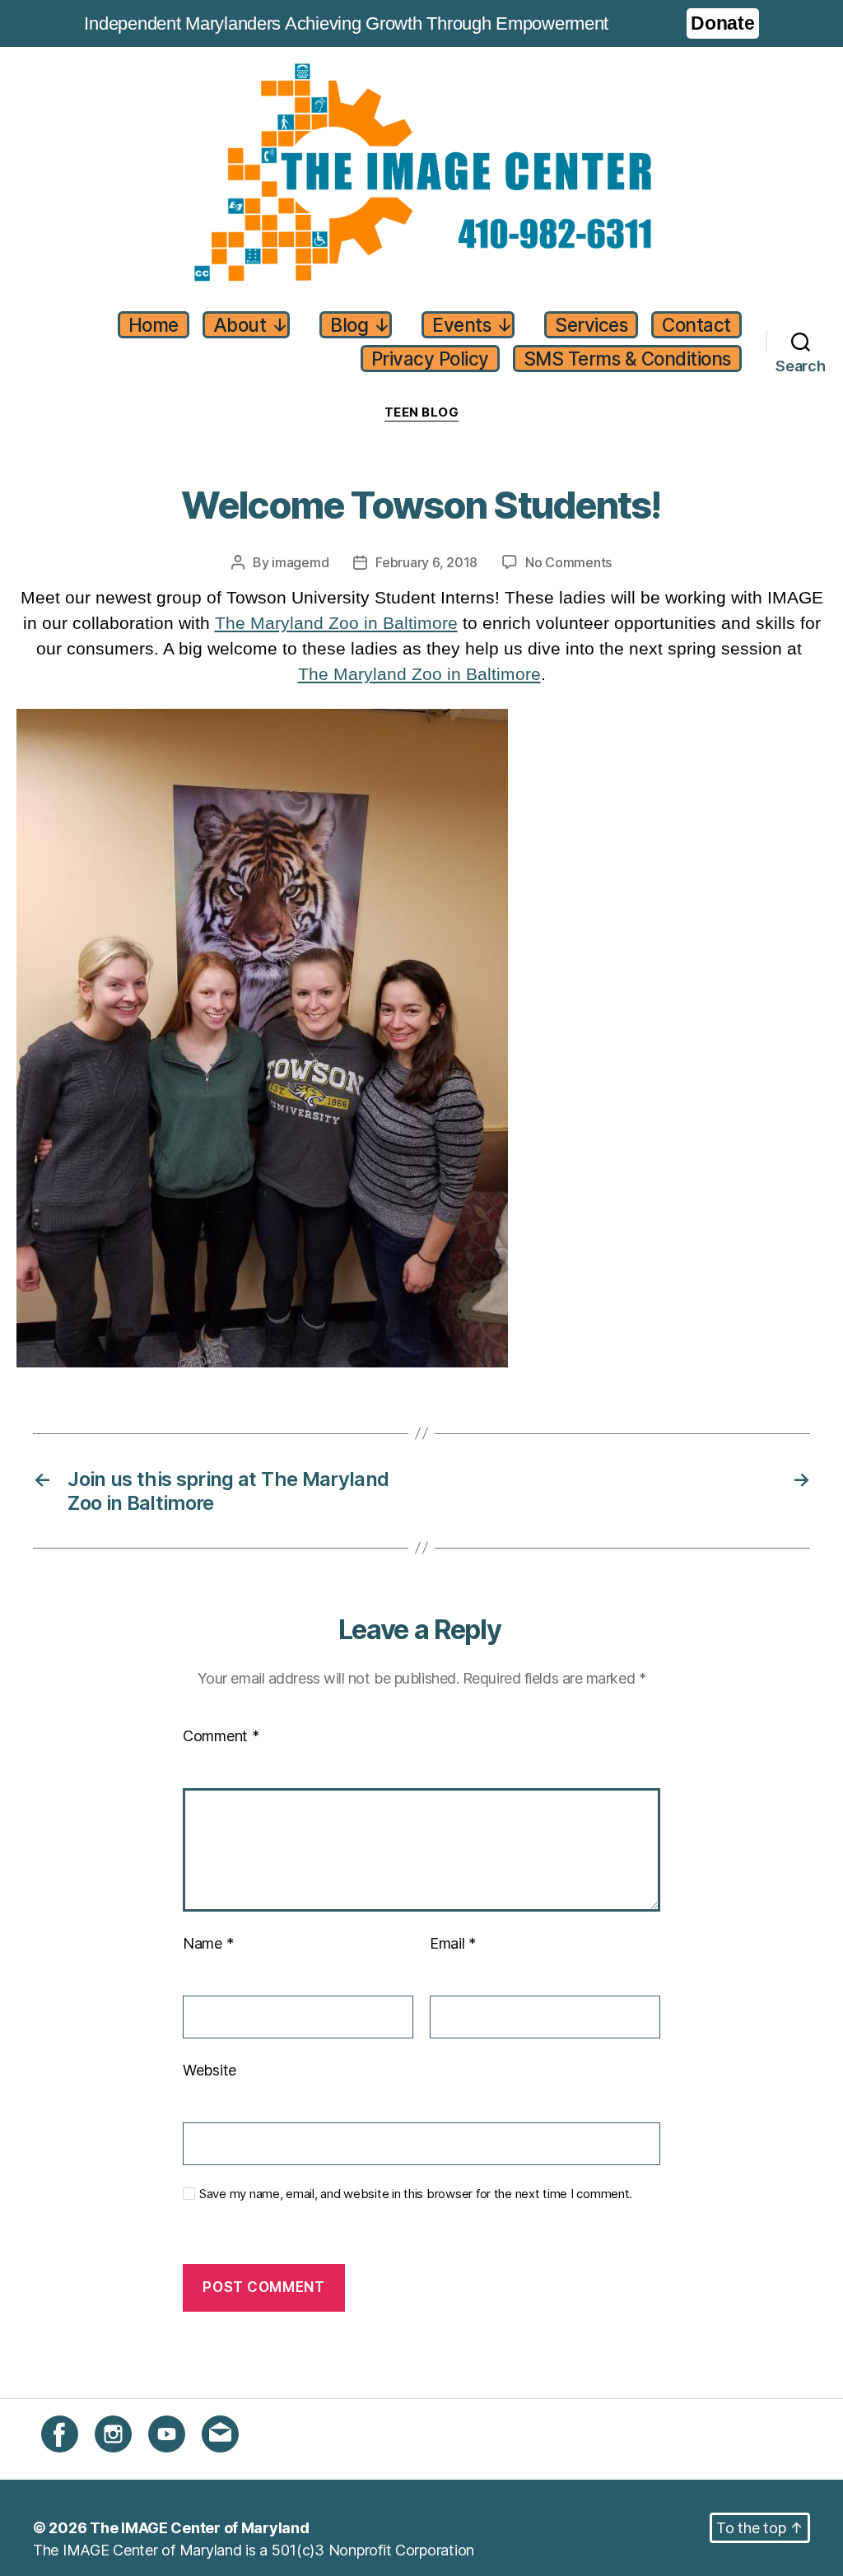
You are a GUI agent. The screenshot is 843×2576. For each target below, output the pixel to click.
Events (472, 325)
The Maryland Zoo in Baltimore (336, 623)
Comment (221, 1736)
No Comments (568, 563)
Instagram (128, 2462)
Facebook (75, 2462)
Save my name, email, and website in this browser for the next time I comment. (416, 2194)
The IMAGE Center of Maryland (199, 2528)
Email (453, 1943)
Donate (722, 23)
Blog (360, 325)
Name (208, 1943)
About (251, 325)
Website (210, 2070)
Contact (696, 325)
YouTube (177, 2462)
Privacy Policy (430, 359)
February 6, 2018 (426, 562)
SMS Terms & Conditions (627, 359)
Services (591, 325)
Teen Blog (422, 412)
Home (154, 325)
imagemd (300, 562)
